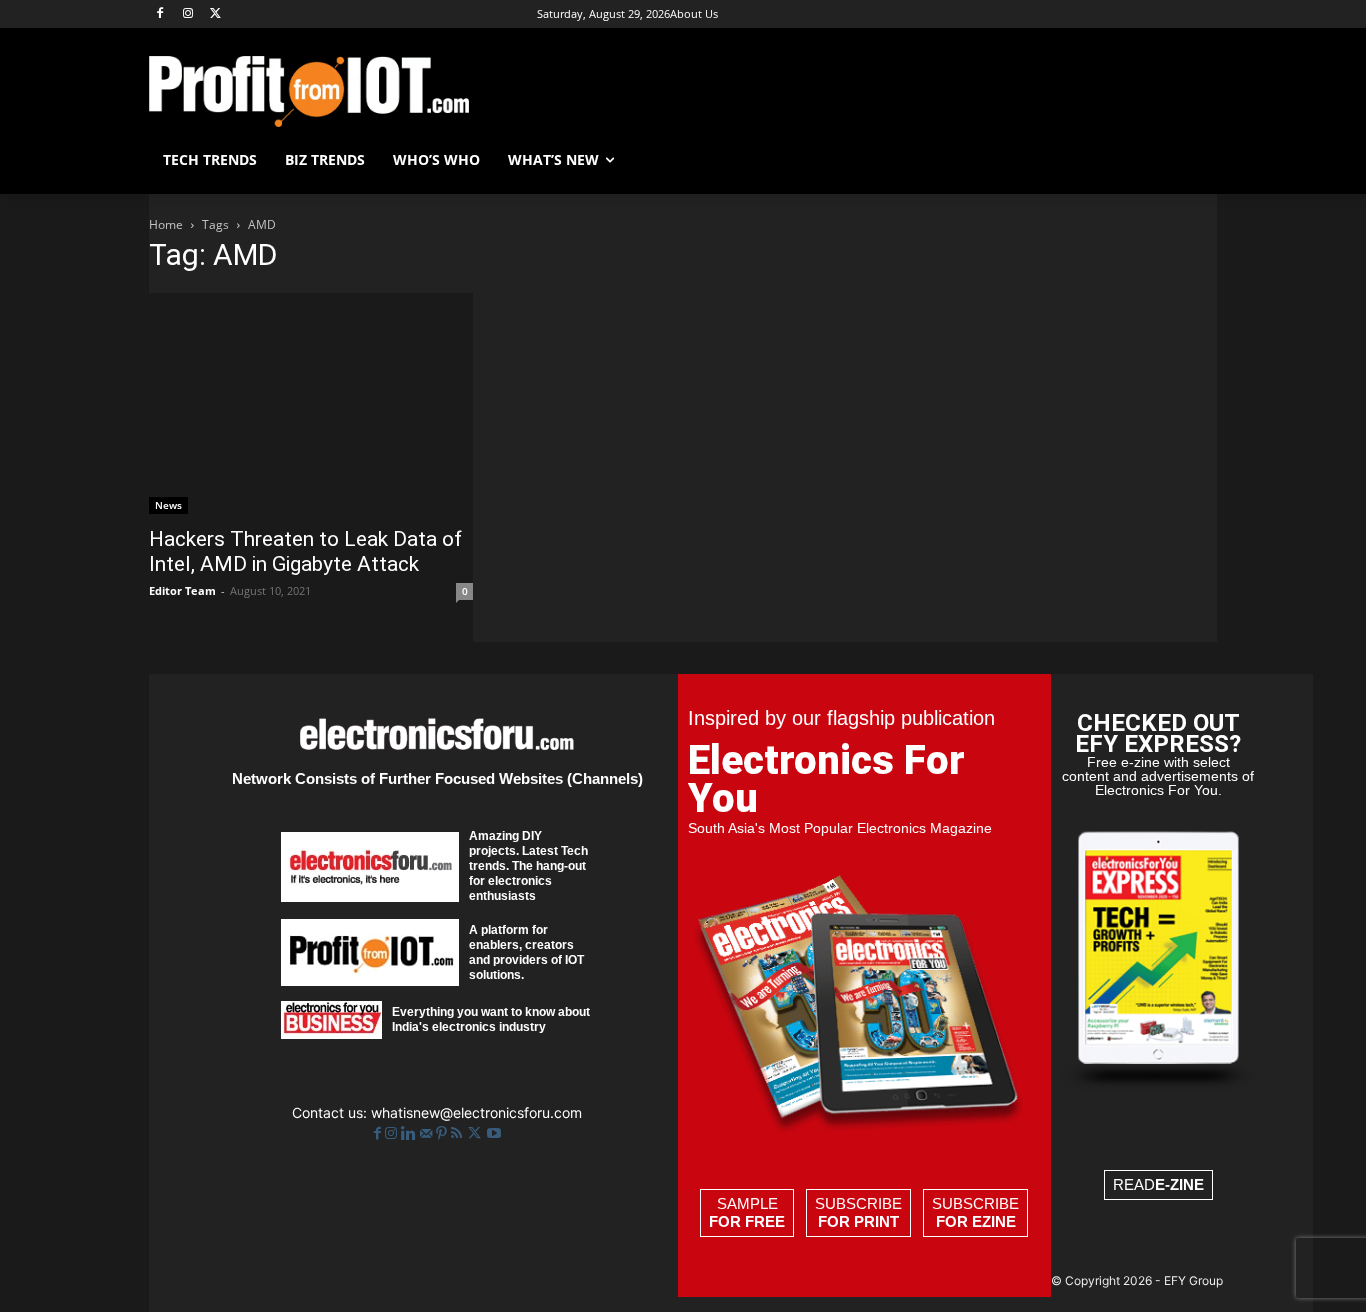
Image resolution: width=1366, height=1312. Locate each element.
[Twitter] (476, 1133)
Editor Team (182, 590)
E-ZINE (1179, 1184)
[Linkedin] (410, 1133)
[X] (216, 14)
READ (1158, 1184)
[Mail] (428, 1133)
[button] (1193, 160)
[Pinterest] (443, 1133)
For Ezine (976, 1221)
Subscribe (858, 1212)
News (168, 505)
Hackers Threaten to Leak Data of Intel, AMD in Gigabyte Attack (305, 551)
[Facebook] (160, 14)
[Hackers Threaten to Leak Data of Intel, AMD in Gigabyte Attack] (311, 403)
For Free (747, 1221)
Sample (747, 1212)
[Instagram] (188, 14)
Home (166, 224)
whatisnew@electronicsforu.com (476, 1112)
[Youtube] (494, 1133)
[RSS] (458, 1133)
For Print (858, 1221)
